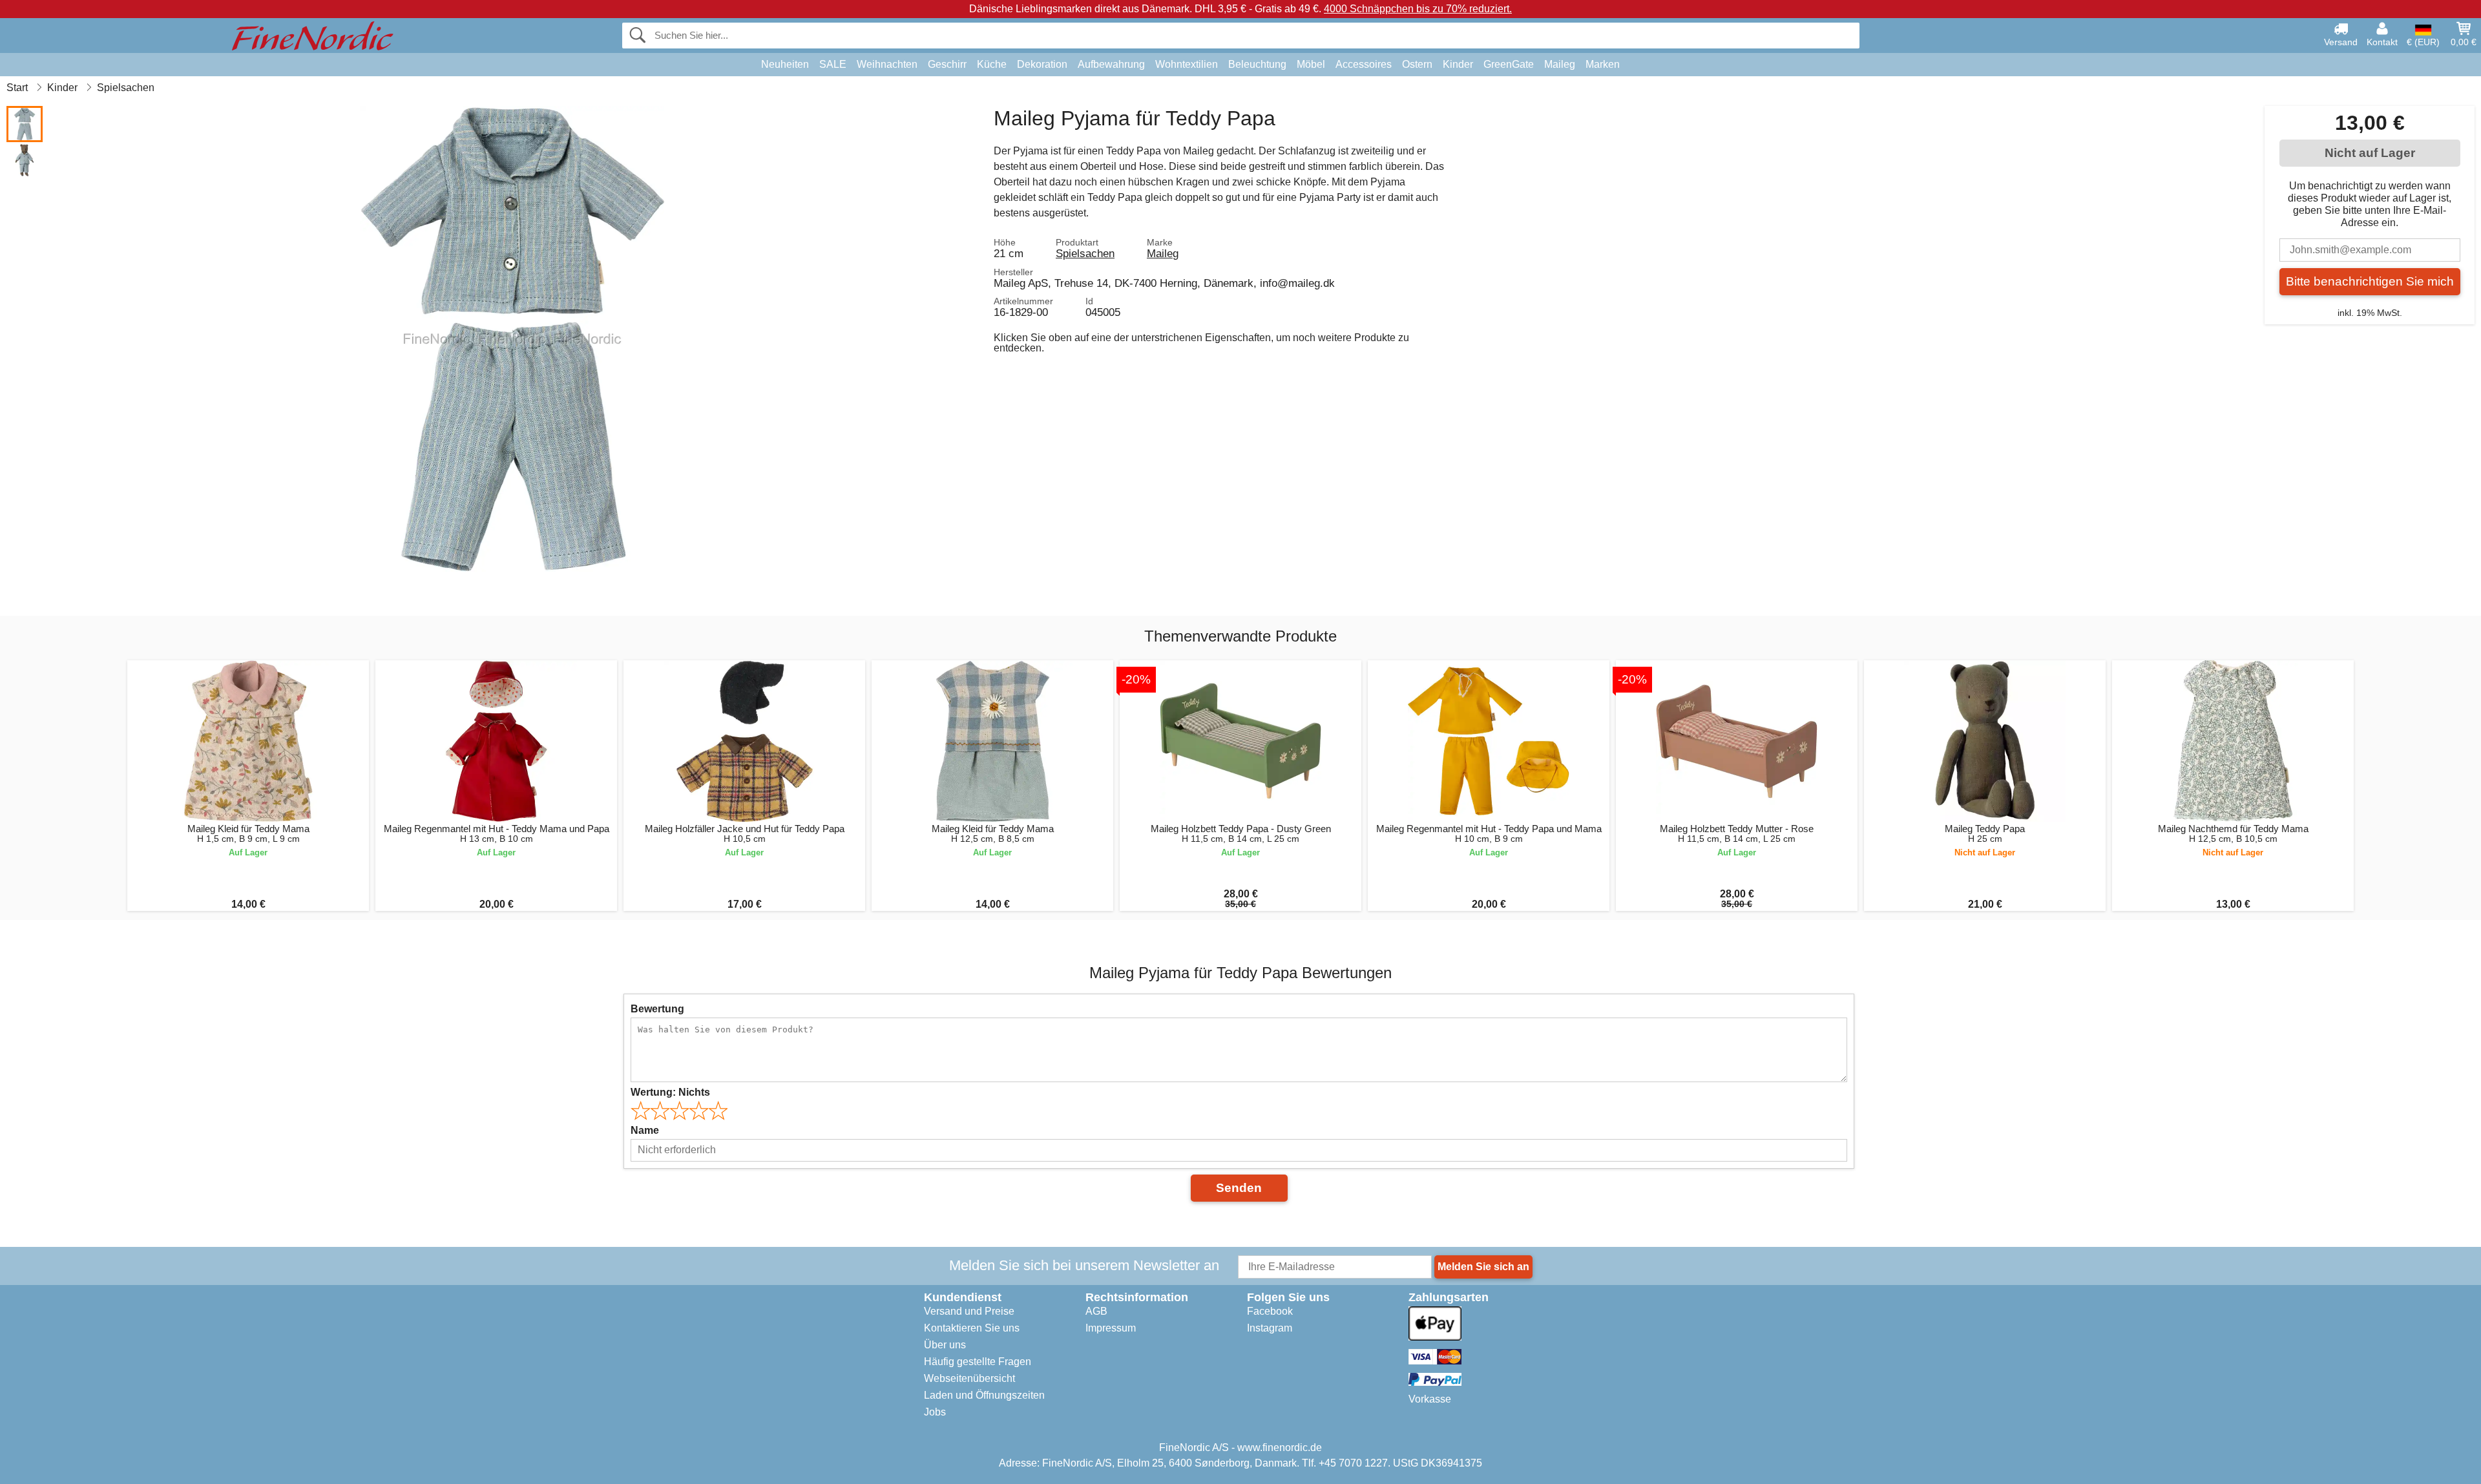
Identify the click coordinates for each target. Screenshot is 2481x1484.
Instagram (1270, 1328)
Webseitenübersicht (969, 1378)
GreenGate (1509, 64)
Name (645, 1130)
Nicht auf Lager (2370, 153)
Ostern (1417, 64)
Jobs (935, 1412)
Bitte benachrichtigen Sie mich (2370, 281)
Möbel (1311, 64)
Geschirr (947, 64)
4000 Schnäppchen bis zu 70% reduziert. (1418, 9)
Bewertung (657, 1009)
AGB (1096, 1311)
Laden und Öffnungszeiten (984, 1395)
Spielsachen (1085, 253)
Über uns (945, 1345)
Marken (1603, 64)
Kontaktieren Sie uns (972, 1328)
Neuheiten (785, 64)
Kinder (1458, 64)
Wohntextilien (1187, 64)
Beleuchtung (1257, 64)
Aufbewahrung (1111, 64)
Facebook (1270, 1311)
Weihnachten (887, 64)
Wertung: (670, 1092)
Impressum (1111, 1328)
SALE (833, 64)
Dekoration (1042, 64)
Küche (992, 64)
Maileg (1560, 64)
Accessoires (1364, 64)
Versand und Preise (969, 1311)
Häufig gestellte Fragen (978, 1362)
